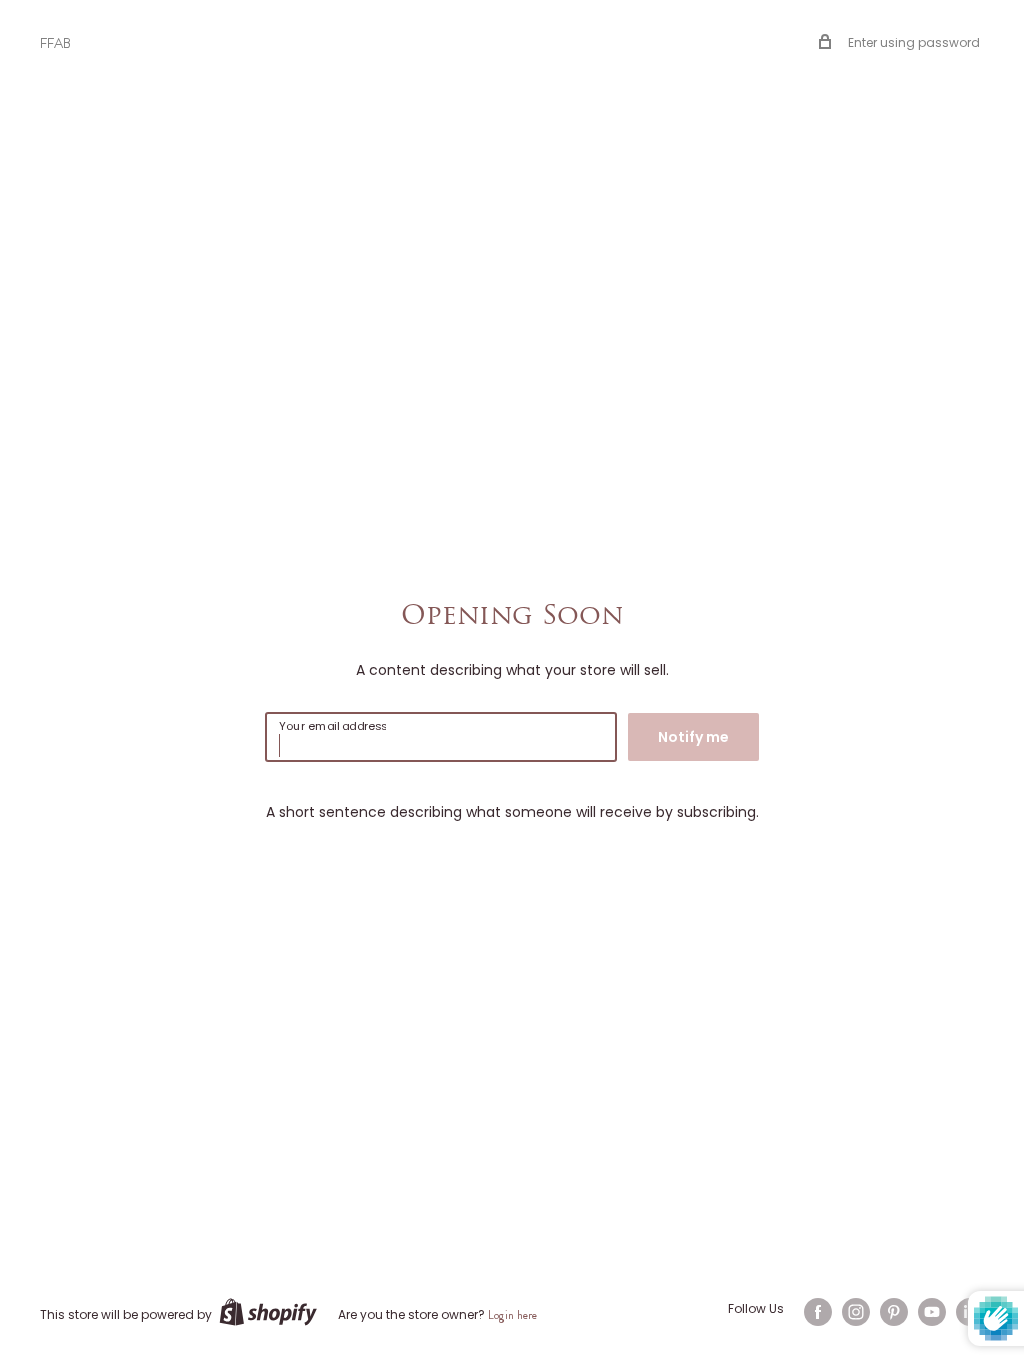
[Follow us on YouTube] (932, 1312)
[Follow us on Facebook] (818, 1312)
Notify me (693, 737)
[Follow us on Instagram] (856, 1312)
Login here (512, 1315)
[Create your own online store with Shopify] (268, 1312)
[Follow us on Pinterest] (894, 1312)
